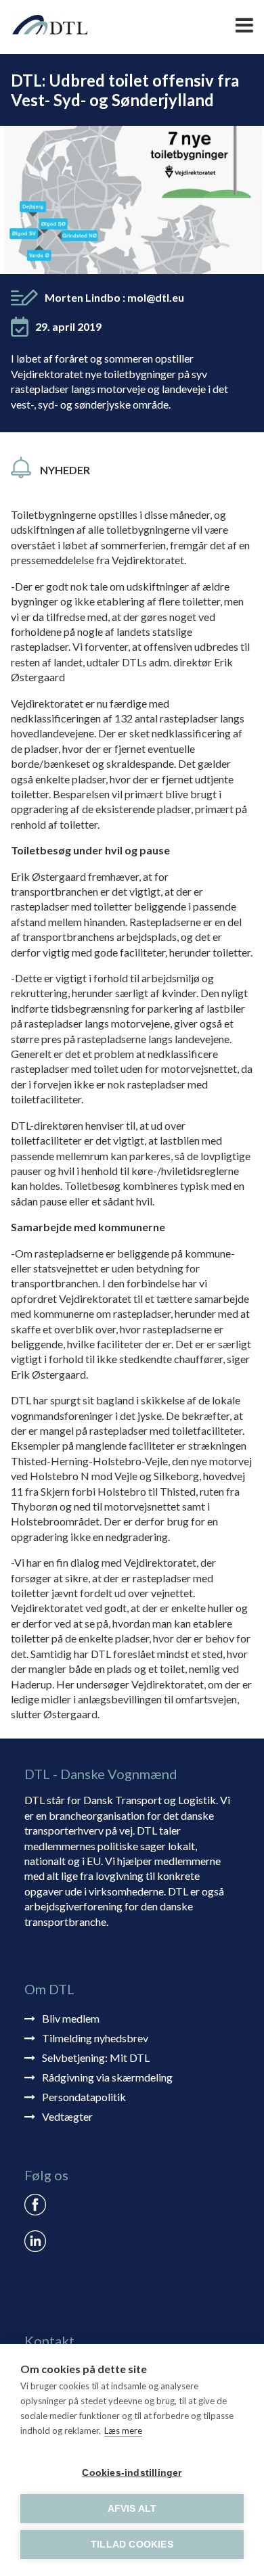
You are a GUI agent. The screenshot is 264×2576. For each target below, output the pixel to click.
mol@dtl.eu (156, 297)
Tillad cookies (132, 2545)
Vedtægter (67, 2116)
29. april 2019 (68, 326)
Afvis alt (132, 2509)
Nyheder (65, 470)
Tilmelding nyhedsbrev (95, 2038)
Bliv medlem (71, 2018)
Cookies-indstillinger (132, 2473)
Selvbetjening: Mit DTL (96, 2057)
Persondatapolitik (84, 2097)
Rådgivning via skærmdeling (107, 2077)
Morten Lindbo (114, 297)
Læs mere (123, 2431)
